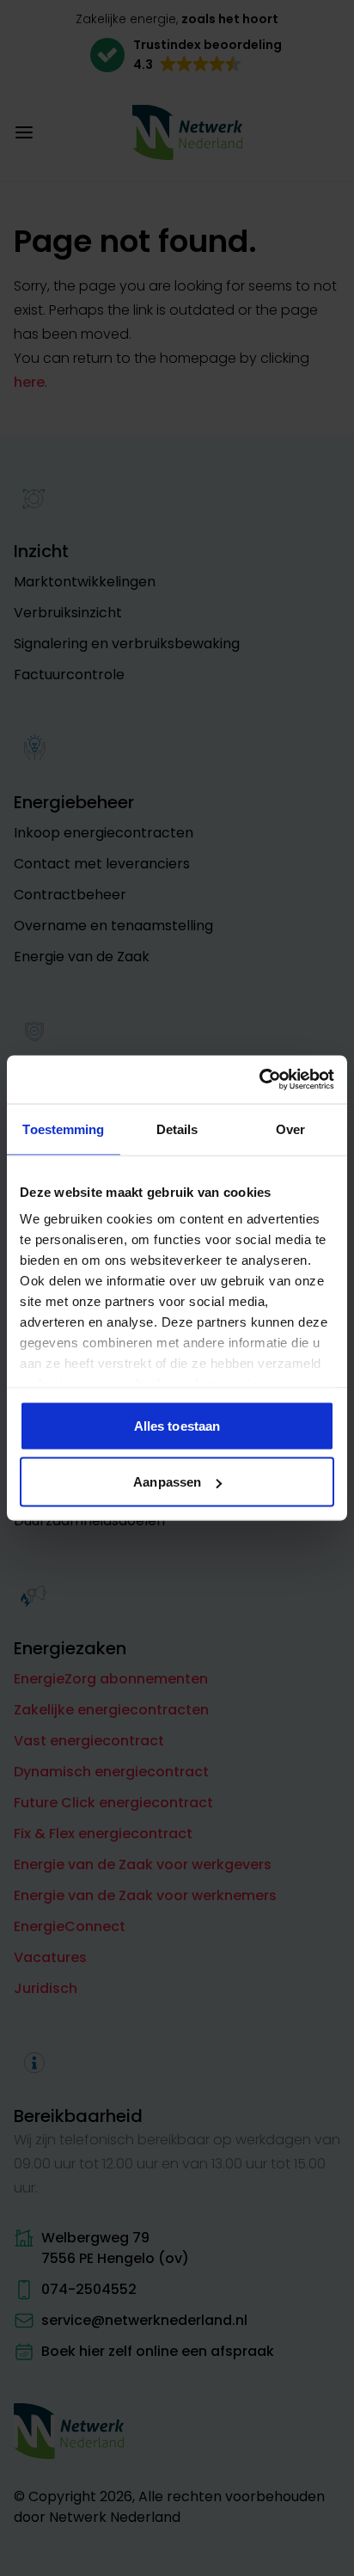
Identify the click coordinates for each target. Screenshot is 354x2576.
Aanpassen (167, 1482)
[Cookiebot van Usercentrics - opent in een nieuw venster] (259, 1080)
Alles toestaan (177, 1425)
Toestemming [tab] (63, 1129)
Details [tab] (177, 1129)
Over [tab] (290, 1129)
